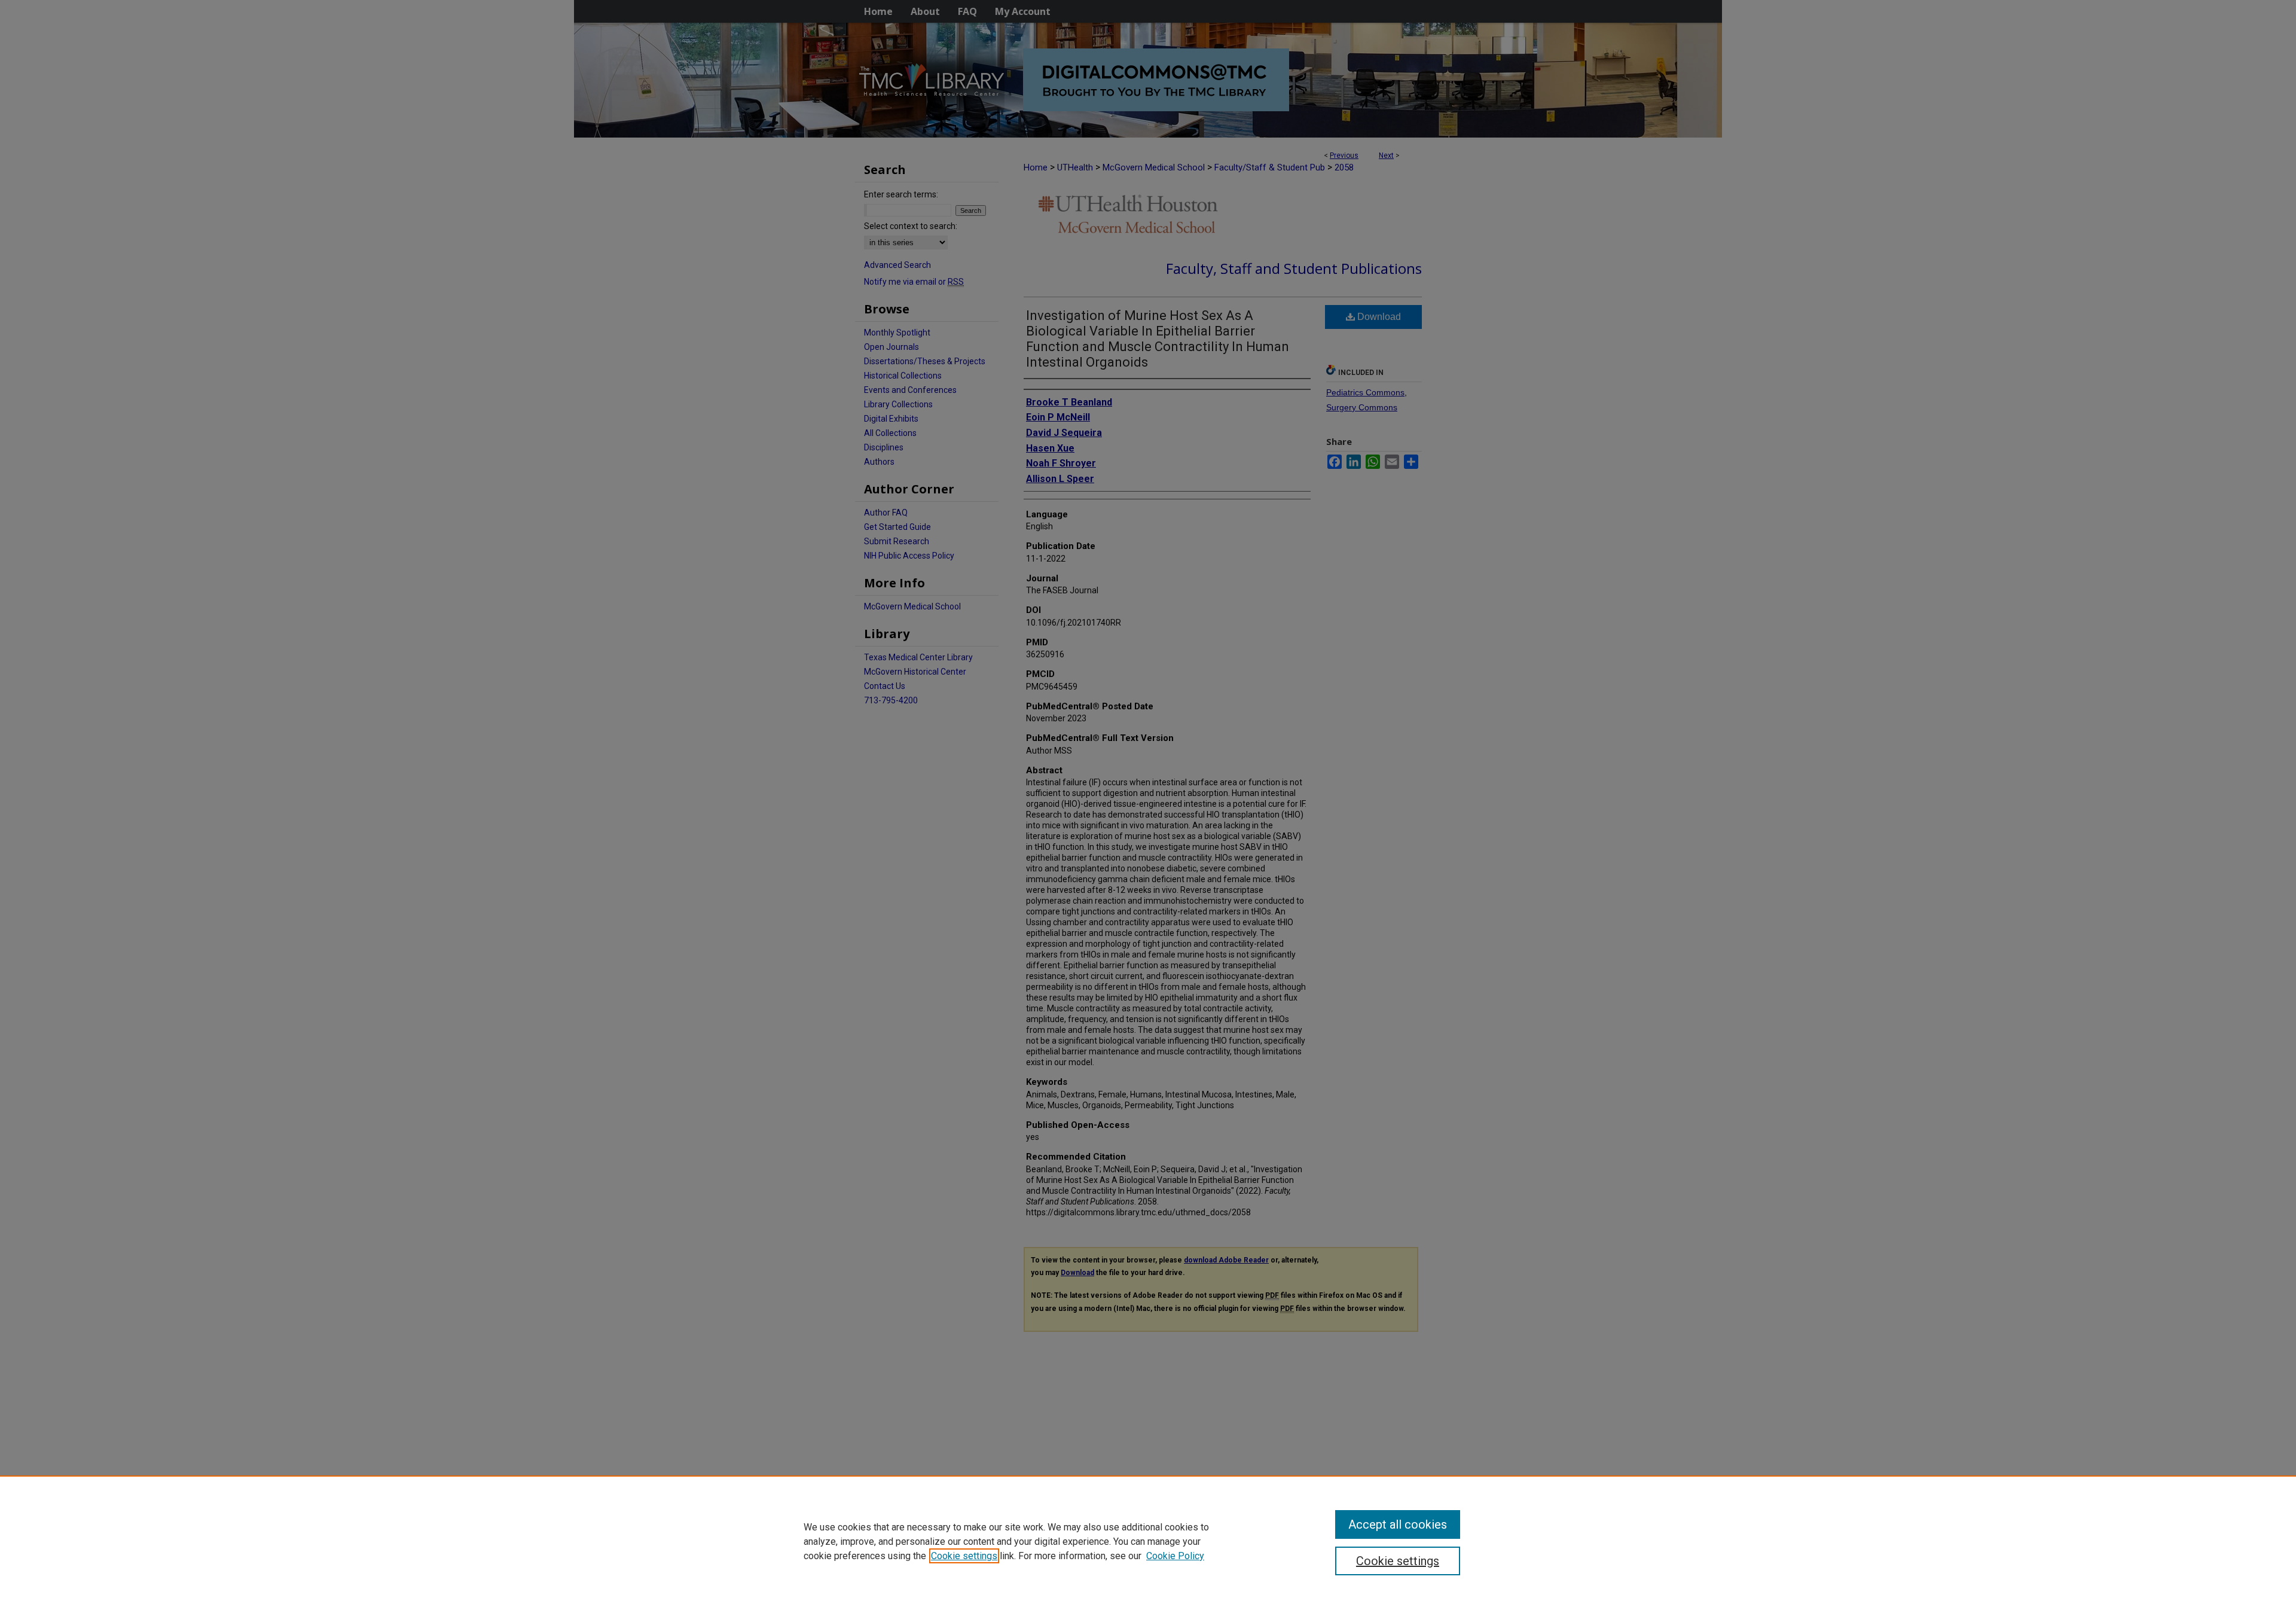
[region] (1148, 1541)
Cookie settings (964, 1556)
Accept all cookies (1398, 1524)
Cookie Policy (1175, 1556)
